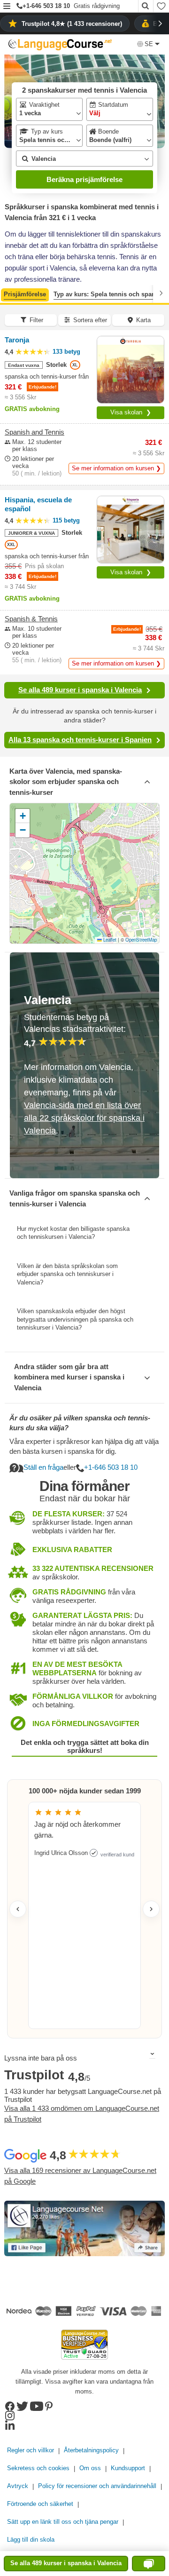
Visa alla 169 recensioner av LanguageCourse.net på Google (80, 2176)
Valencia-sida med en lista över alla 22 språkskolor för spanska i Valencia (84, 1118)
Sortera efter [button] (90, 320)
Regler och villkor (31, 2450)
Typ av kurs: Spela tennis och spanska (109, 294)
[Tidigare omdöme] (18, 1909)
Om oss (90, 2468)
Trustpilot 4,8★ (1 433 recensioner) (72, 24)
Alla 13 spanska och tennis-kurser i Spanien (80, 740)
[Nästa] (161, 293)
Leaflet (109, 940)
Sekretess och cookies (38, 2468)
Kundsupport (128, 2468)
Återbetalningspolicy (91, 2450)
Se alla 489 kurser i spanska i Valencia (80, 690)
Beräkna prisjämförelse (84, 179)
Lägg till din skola (31, 2540)
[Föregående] (8, 293)
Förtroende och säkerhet (40, 2504)
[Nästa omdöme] (151, 1909)
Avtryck (18, 2486)
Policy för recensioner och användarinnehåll (97, 2486)
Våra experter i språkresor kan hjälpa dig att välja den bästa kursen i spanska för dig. (84, 1446)
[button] (7, 7)
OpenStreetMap (141, 940)
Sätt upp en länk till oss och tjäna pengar (63, 2522)
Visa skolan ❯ (131, 412)
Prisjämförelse (25, 294)
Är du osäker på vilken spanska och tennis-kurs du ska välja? (80, 1423)
